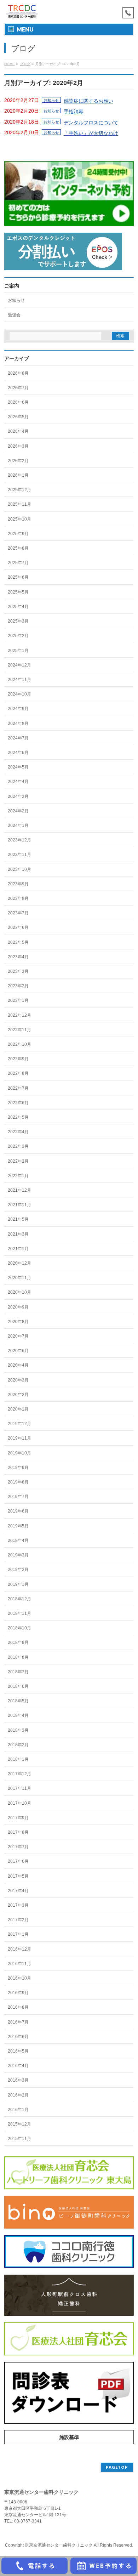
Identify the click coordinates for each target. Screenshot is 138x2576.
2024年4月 (18, 782)
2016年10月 (19, 1978)
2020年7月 (18, 1336)
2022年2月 (18, 1161)
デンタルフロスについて (91, 123)
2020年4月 (18, 1365)
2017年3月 (18, 1905)
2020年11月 (19, 1278)
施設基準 (69, 2437)
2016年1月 (18, 2110)
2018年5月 (18, 1701)
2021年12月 (19, 1190)
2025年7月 (18, 563)
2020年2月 (18, 1395)
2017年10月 (19, 1803)
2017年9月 (18, 1818)
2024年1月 (18, 825)
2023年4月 (18, 957)
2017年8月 (18, 1832)
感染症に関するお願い (88, 101)
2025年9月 (18, 534)
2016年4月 (18, 2066)
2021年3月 (18, 1234)
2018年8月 (18, 1657)
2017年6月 (18, 1861)
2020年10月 (19, 1292)
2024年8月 (18, 724)
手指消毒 (74, 112)
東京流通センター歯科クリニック (61, 2545)
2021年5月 (18, 1219)
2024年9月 (18, 709)
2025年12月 (19, 490)
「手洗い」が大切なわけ (91, 133)
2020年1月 (18, 1409)
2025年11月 (19, 504)
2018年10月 (19, 1628)
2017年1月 (18, 1934)
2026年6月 (18, 402)
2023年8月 (18, 898)
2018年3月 (18, 1730)
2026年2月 (18, 461)
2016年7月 (18, 2022)
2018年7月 (18, 1672)
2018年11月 (19, 1613)
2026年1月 (18, 475)
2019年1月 (18, 1584)
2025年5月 (18, 592)
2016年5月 (18, 2051)
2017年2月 (18, 1920)
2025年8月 (18, 548)
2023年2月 (18, 986)
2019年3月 (18, 1555)
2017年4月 (18, 1891)
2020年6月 (18, 1351)
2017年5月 (18, 1876)
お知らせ (51, 100)
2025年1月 (18, 651)
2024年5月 (18, 767)
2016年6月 (18, 2037)
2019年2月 (18, 1570)
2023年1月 (18, 1000)
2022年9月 (18, 1059)
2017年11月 (19, 1788)
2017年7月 (18, 1847)
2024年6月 (18, 753)
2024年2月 (18, 811)
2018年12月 (19, 1599)
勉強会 (14, 315)
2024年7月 (18, 738)
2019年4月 (18, 1541)
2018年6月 (18, 1686)
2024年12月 (19, 665)
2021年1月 (18, 1249)
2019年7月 (18, 1497)
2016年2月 (18, 2095)
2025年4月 (18, 607)
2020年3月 (18, 1380)
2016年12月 (19, 1949)
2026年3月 (18, 446)
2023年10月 (19, 869)
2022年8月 (18, 1073)
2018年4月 (18, 1715)
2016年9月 (18, 1993)
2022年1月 (18, 1176)
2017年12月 (19, 1774)
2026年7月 (18, 388)
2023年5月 (18, 942)
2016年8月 (18, 2007)
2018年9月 (18, 1642)
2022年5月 (18, 1117)
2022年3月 (18, 1146)
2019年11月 (19, 1438)
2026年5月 (18, 417)
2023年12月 (19, 840)
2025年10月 (19, 519)
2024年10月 (19, 694)
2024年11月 (19, 680)
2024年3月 (18, 796)
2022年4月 (18, 1132)
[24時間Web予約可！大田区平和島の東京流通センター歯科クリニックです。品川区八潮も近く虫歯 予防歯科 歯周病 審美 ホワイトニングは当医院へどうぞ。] (22, 12)
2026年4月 (18, 431)
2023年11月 (19, 855)
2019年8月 (18, 1482)
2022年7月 (18, 1088)
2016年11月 (19, 1964)
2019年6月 (18, 1511)
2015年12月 (19, 2124)
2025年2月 (18, 636)
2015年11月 (19, 2139)
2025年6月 (18, 577)
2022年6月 (18, 1103)
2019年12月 (19, 1424)
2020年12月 (19, 1263)
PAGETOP (117, 2467)
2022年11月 (19, 1030)
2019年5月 (18, 1526)
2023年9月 (18, 884)
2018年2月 (18, 1745)
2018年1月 (18, 1759)
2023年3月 (18, 971)
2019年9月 (18, 1468)
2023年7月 (18, 913)
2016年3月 (18, 2080)
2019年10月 (19, 1453)
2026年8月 (18, 373)
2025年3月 (18, 621)
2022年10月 (19, 1044)
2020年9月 (18, 1307)
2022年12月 (19, 1015)
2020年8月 (18, 1322)
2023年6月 (18, 927)
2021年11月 (19, 1205)
